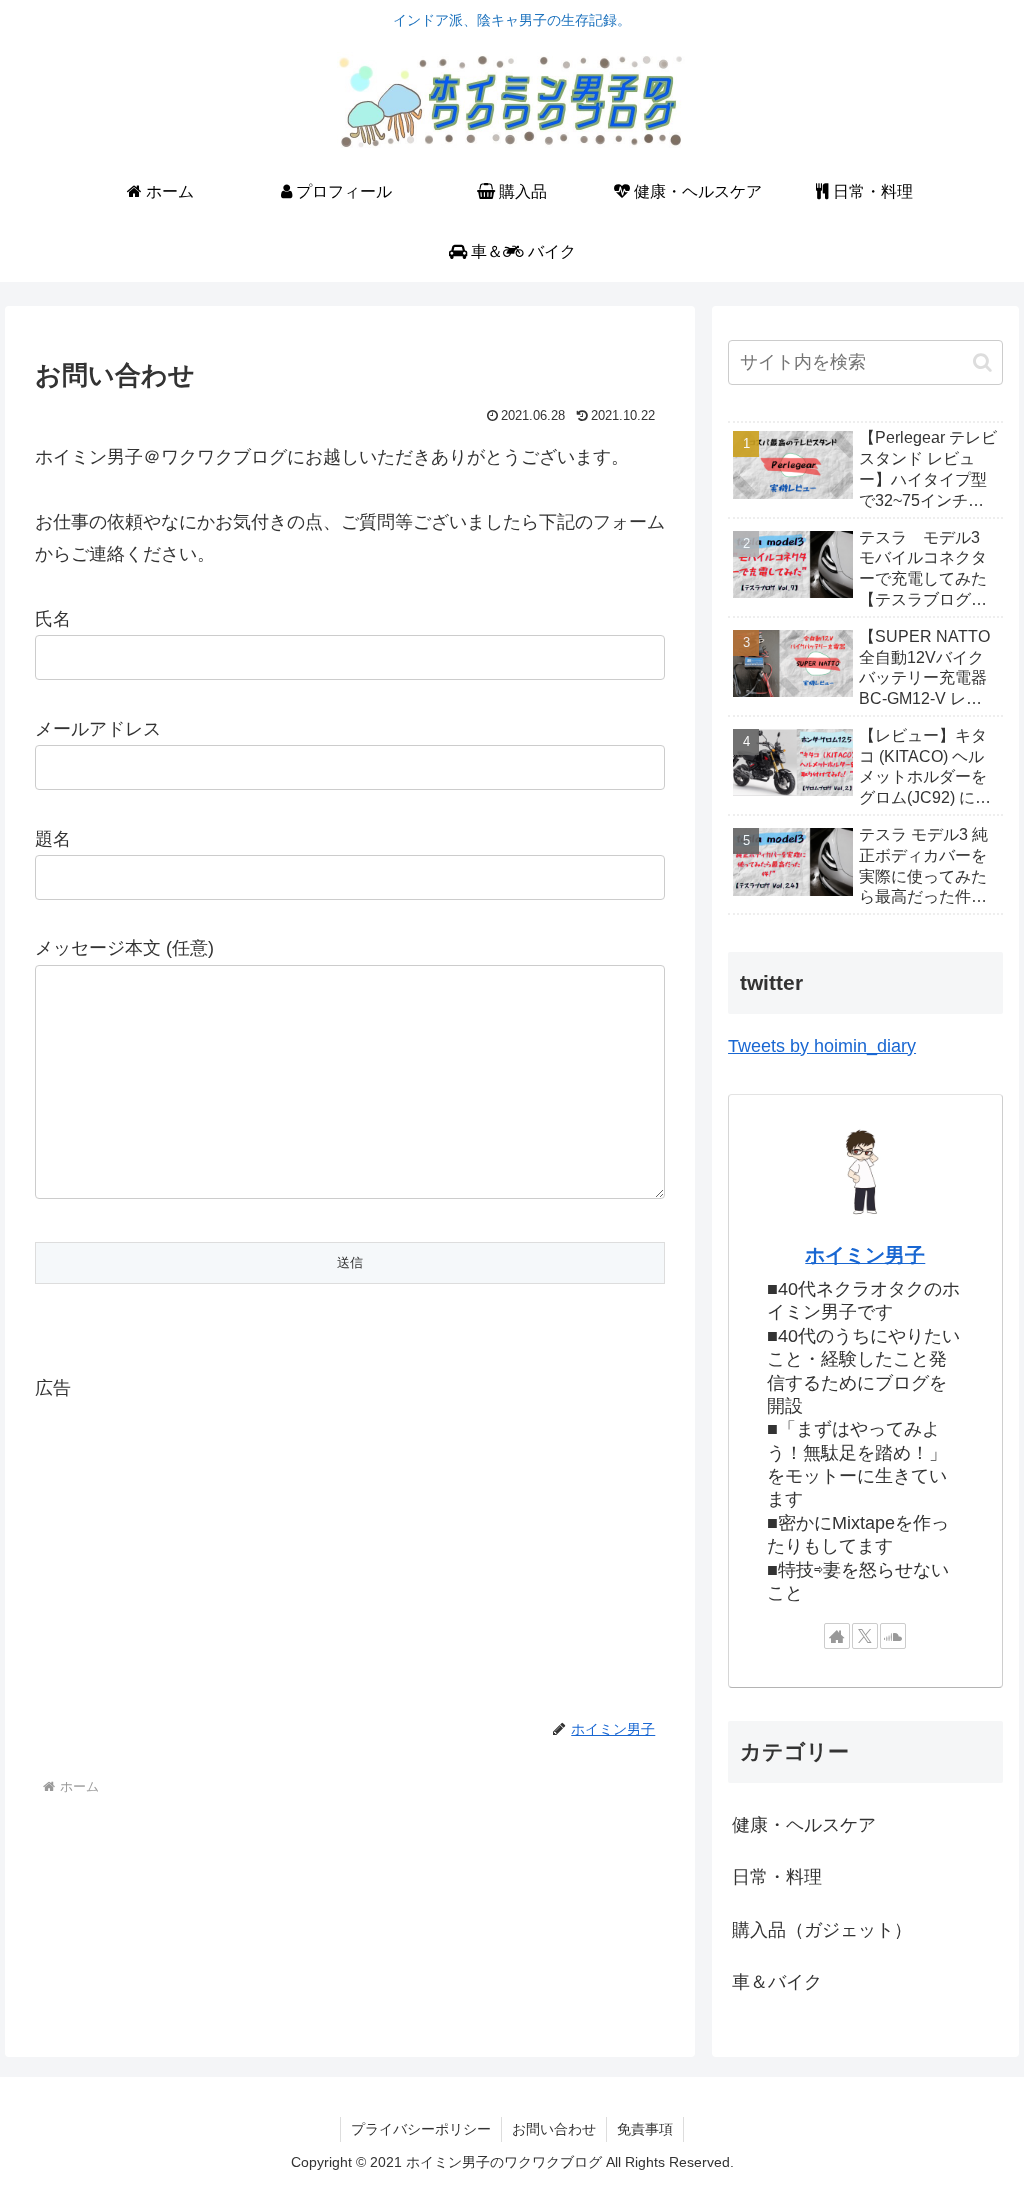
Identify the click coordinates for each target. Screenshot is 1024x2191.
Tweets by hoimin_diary (822, 1046)
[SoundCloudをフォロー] (893, 1636)
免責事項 (645, 2129)
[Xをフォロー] (865, 1636)
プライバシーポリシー (421, 2129)
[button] (982, 362)
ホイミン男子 (865, 1255)
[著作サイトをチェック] (837, 1636)
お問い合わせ (554, 2129)
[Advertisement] (350, 1544)
